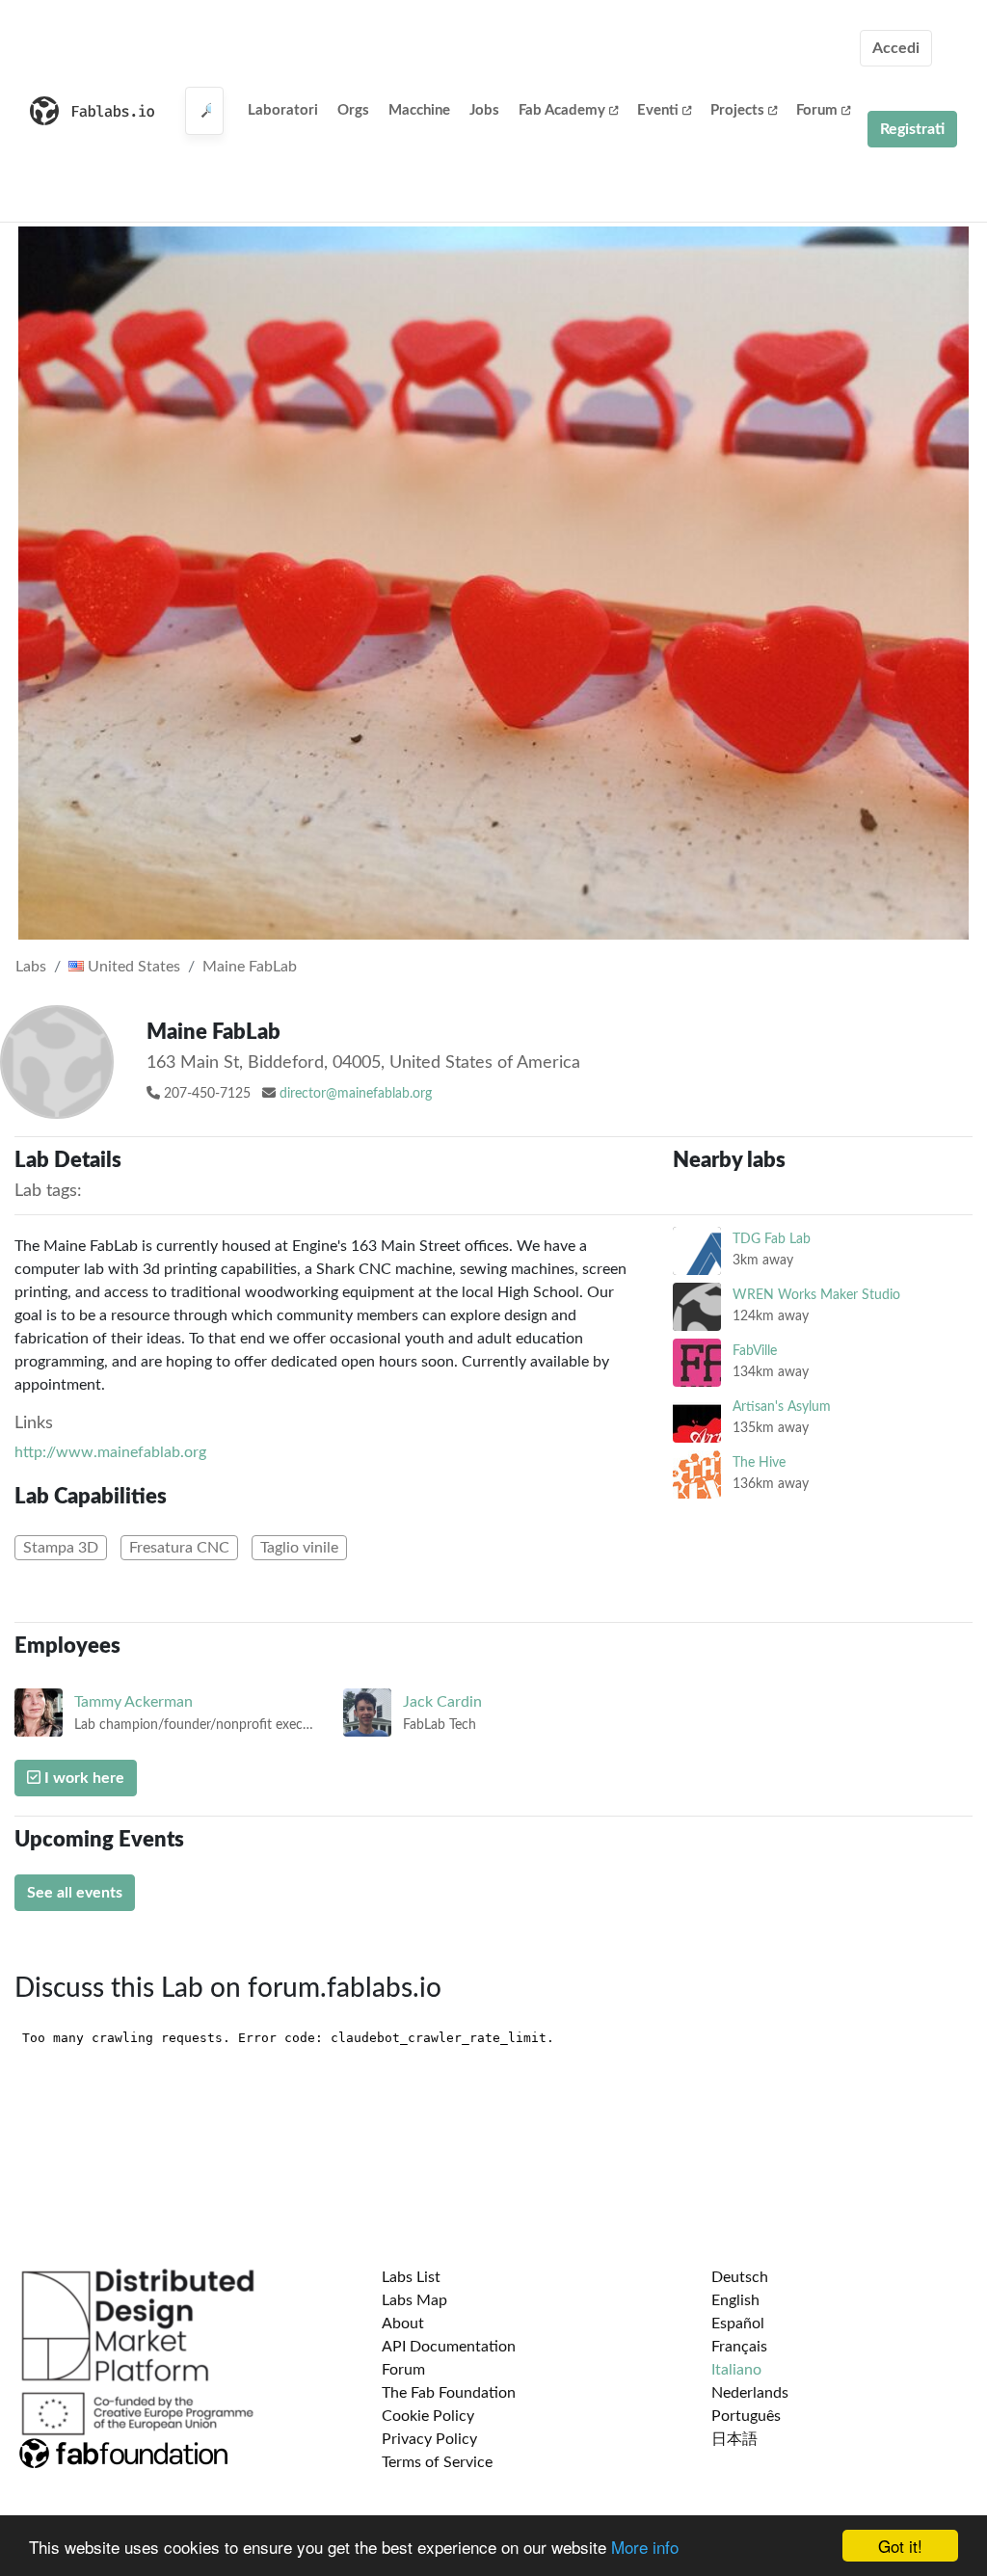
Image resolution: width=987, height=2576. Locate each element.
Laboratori (283, 110)
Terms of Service (437, 2462)
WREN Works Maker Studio (816, 1295)
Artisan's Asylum (782, 1407)
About (403, 2324)
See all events (75, 1893)
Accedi (896, 48)
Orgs (353, 110)
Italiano (736, 2370)
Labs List (411, 2277)
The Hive (759, 1462)
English (735, 2300)
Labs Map (414, 2300)
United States (132, 967)
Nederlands (750, 2393)
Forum (817, 110)
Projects (737, 110)
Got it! (900, 2546)
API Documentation (449, 2347)
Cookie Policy (428, 2416)
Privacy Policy (429, 2439)
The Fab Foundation (449, 2393)
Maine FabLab (250, 967)
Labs (31, 967)
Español (738, 2324)
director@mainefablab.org (356, 1094)
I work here (82, 1778)
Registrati (912, 129)
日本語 (734, 2439)
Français (739, 2347)
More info (645, 2547)
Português (746, 2416)
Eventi (658, 110)
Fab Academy (562, 110)
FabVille (755, 1351)
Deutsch (740, 2277)
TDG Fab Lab (772, 1239)
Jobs (484, 110)
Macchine (419, 110)
